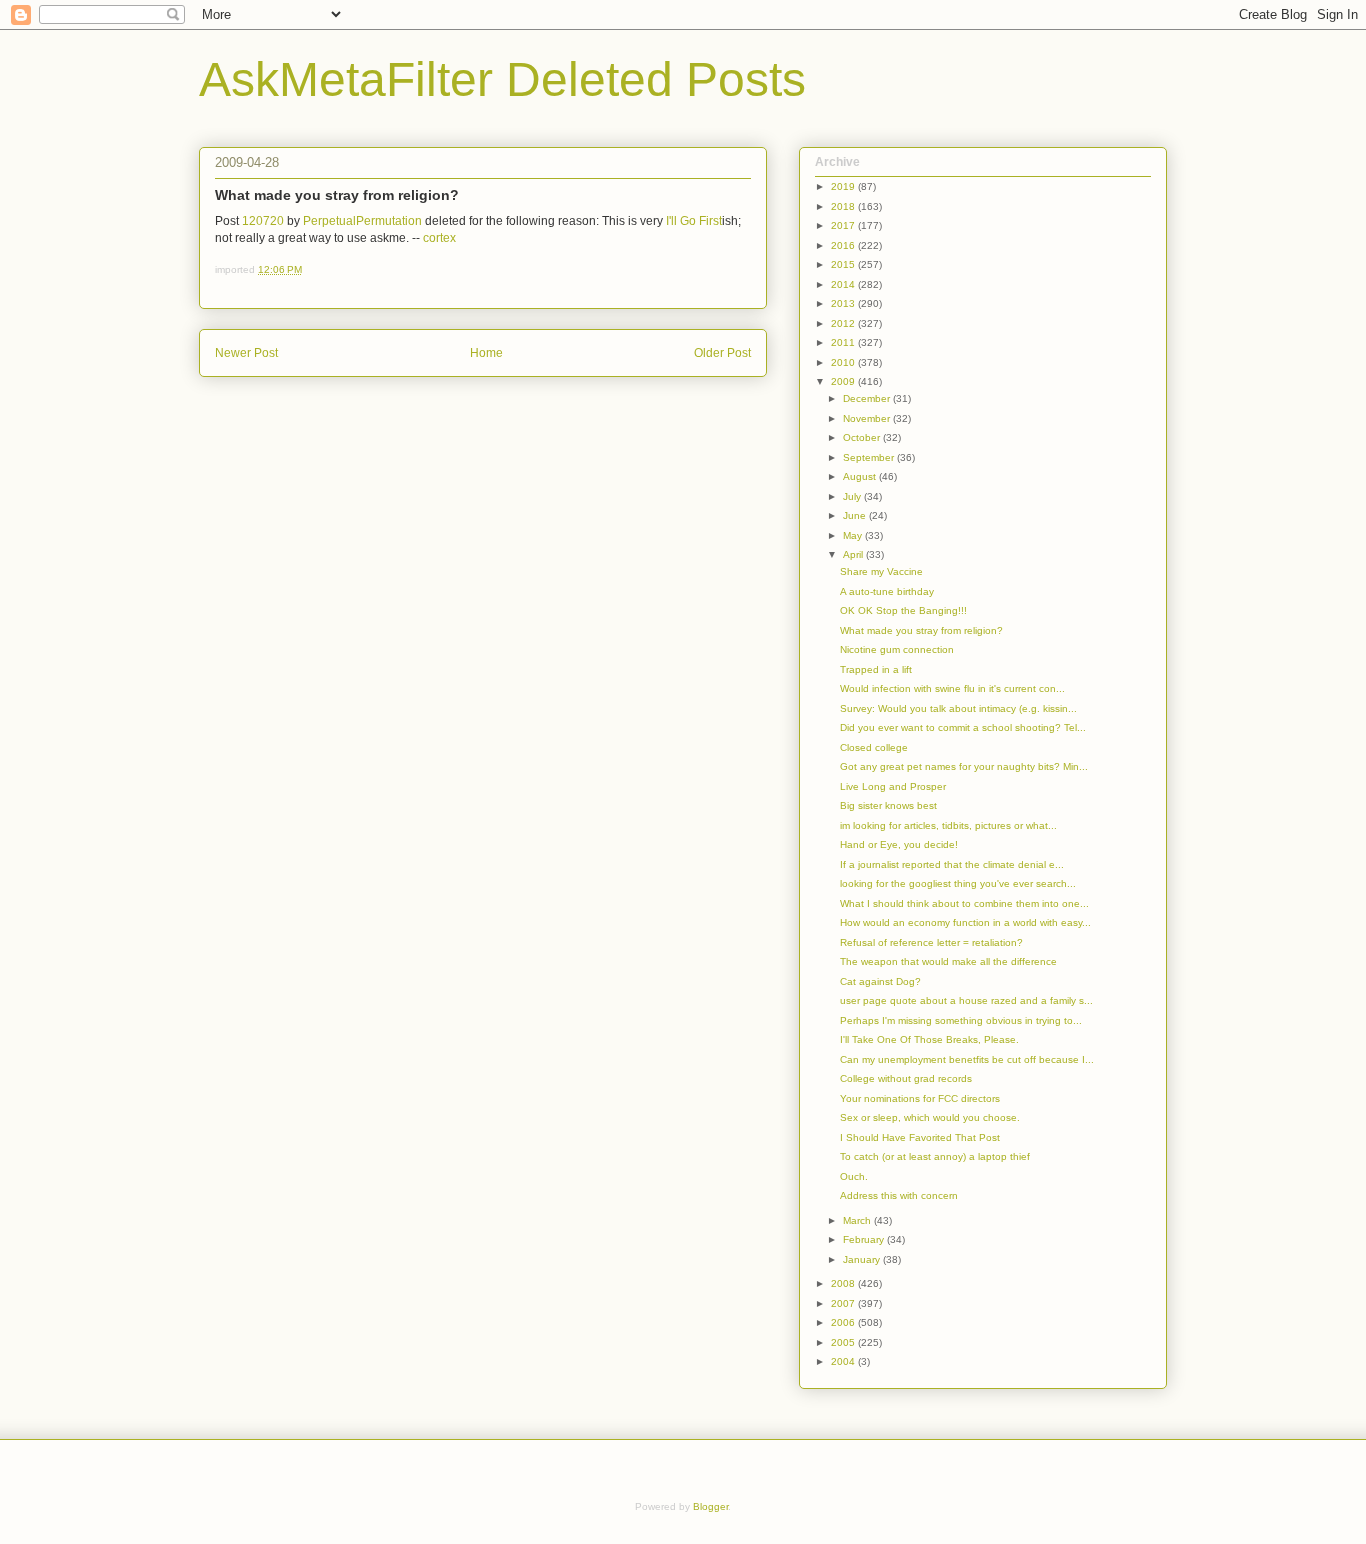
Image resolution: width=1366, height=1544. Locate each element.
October (863, 437)
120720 (263, 221)
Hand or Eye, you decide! (899, 844)
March (858, 1220)
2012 (844, 323)
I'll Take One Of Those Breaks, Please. (929, 1039)
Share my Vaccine (881, 571)
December (868, 398)
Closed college (874, 747)
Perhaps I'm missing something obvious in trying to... (961, 1020)
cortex (439, 238)
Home (486, 353)
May (854, 535)
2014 (844, 284)
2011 (844, 342)
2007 (844, 1303)
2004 (844, 1361)
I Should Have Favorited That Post (920, 1137)
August (861, 476)
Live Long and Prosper (893, 786)
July (853, 496)
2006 (844, 1322)
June (856, 515)
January (863, 1259)
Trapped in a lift (876, 669)
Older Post (722, 353)
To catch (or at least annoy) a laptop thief (935, 1156)
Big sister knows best (888, 805)
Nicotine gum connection (897, 649)
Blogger (710, 1506)
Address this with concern (899, 1195)
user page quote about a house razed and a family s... (966, 1000)
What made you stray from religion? (921, 630)
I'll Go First (694, 221)
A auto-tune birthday (887, 591)
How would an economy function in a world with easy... (965, 922)
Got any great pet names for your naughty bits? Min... (964, 766)
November (868, 418)
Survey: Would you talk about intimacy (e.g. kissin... (958, 708)
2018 (844, 206)
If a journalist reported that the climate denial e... (952, 864)
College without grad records (906, 1078)
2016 (844, 245)
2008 (844, 1283)
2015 (844, 264)
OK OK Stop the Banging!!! (903, 610)
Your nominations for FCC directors (920, 1098)
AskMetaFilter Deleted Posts (502, 79)
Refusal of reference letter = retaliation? (931, 942)
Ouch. (854, 1176)
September (870, 457)
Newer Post (246, 353)
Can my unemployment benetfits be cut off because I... (967, 1059)
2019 (844, 186)
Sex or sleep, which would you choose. (930, 1117)
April (854, 554)
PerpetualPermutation (362, 221)
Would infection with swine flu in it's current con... (952, 688)
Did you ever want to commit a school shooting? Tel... (963, 727)
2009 (844, 381)
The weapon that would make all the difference (948, 961)
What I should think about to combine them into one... (964, 903)
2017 (844, 225)
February (865, 1239)
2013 (844, 303)
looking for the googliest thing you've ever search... (958, 883)
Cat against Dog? (880, 981)
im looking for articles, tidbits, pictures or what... (948, 825)
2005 (844, 1342)
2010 (844, 362)
